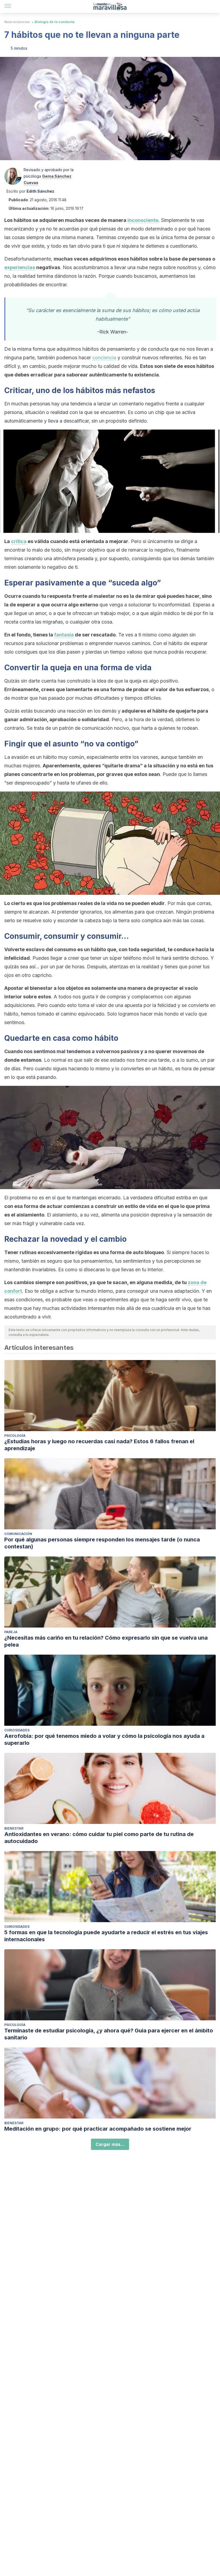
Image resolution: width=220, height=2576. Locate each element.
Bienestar (14, 1828)
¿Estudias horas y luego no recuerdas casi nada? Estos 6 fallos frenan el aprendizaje (99, 1445)
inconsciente (143, 220)
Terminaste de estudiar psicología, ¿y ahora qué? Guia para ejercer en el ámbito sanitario (109, 2034)
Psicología (15, 1436)
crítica (19, 541)
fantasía (64, 635)
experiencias (20, 267)
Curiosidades (17, 1730)
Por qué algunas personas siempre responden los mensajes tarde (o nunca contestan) (102, 1543)
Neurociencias (17, 22)
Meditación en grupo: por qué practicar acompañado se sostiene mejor (98, 2129)
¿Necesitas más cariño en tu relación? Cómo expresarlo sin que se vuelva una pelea (106, 1641)
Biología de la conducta (55, 22)
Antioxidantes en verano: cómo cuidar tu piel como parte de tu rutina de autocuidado (99, 1838)
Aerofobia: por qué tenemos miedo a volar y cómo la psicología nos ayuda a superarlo (104, 1739)
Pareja (11, 1632)
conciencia (104, 358)
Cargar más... (110, 2144)
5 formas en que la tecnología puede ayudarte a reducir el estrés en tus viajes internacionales (106, 1936)
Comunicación (18, 1534)
